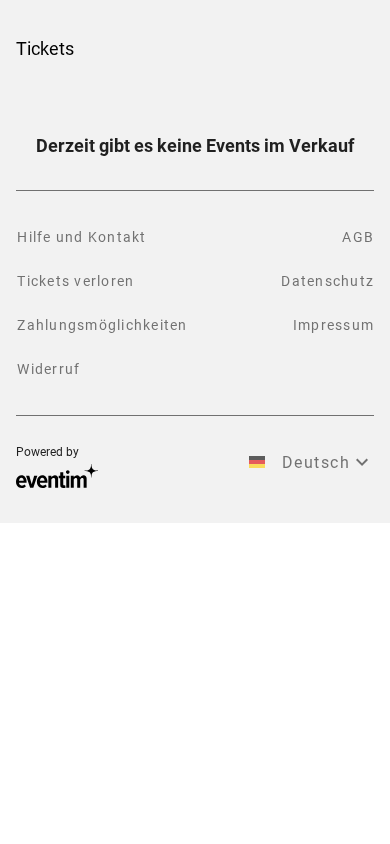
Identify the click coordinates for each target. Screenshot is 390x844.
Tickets (45, 48)
